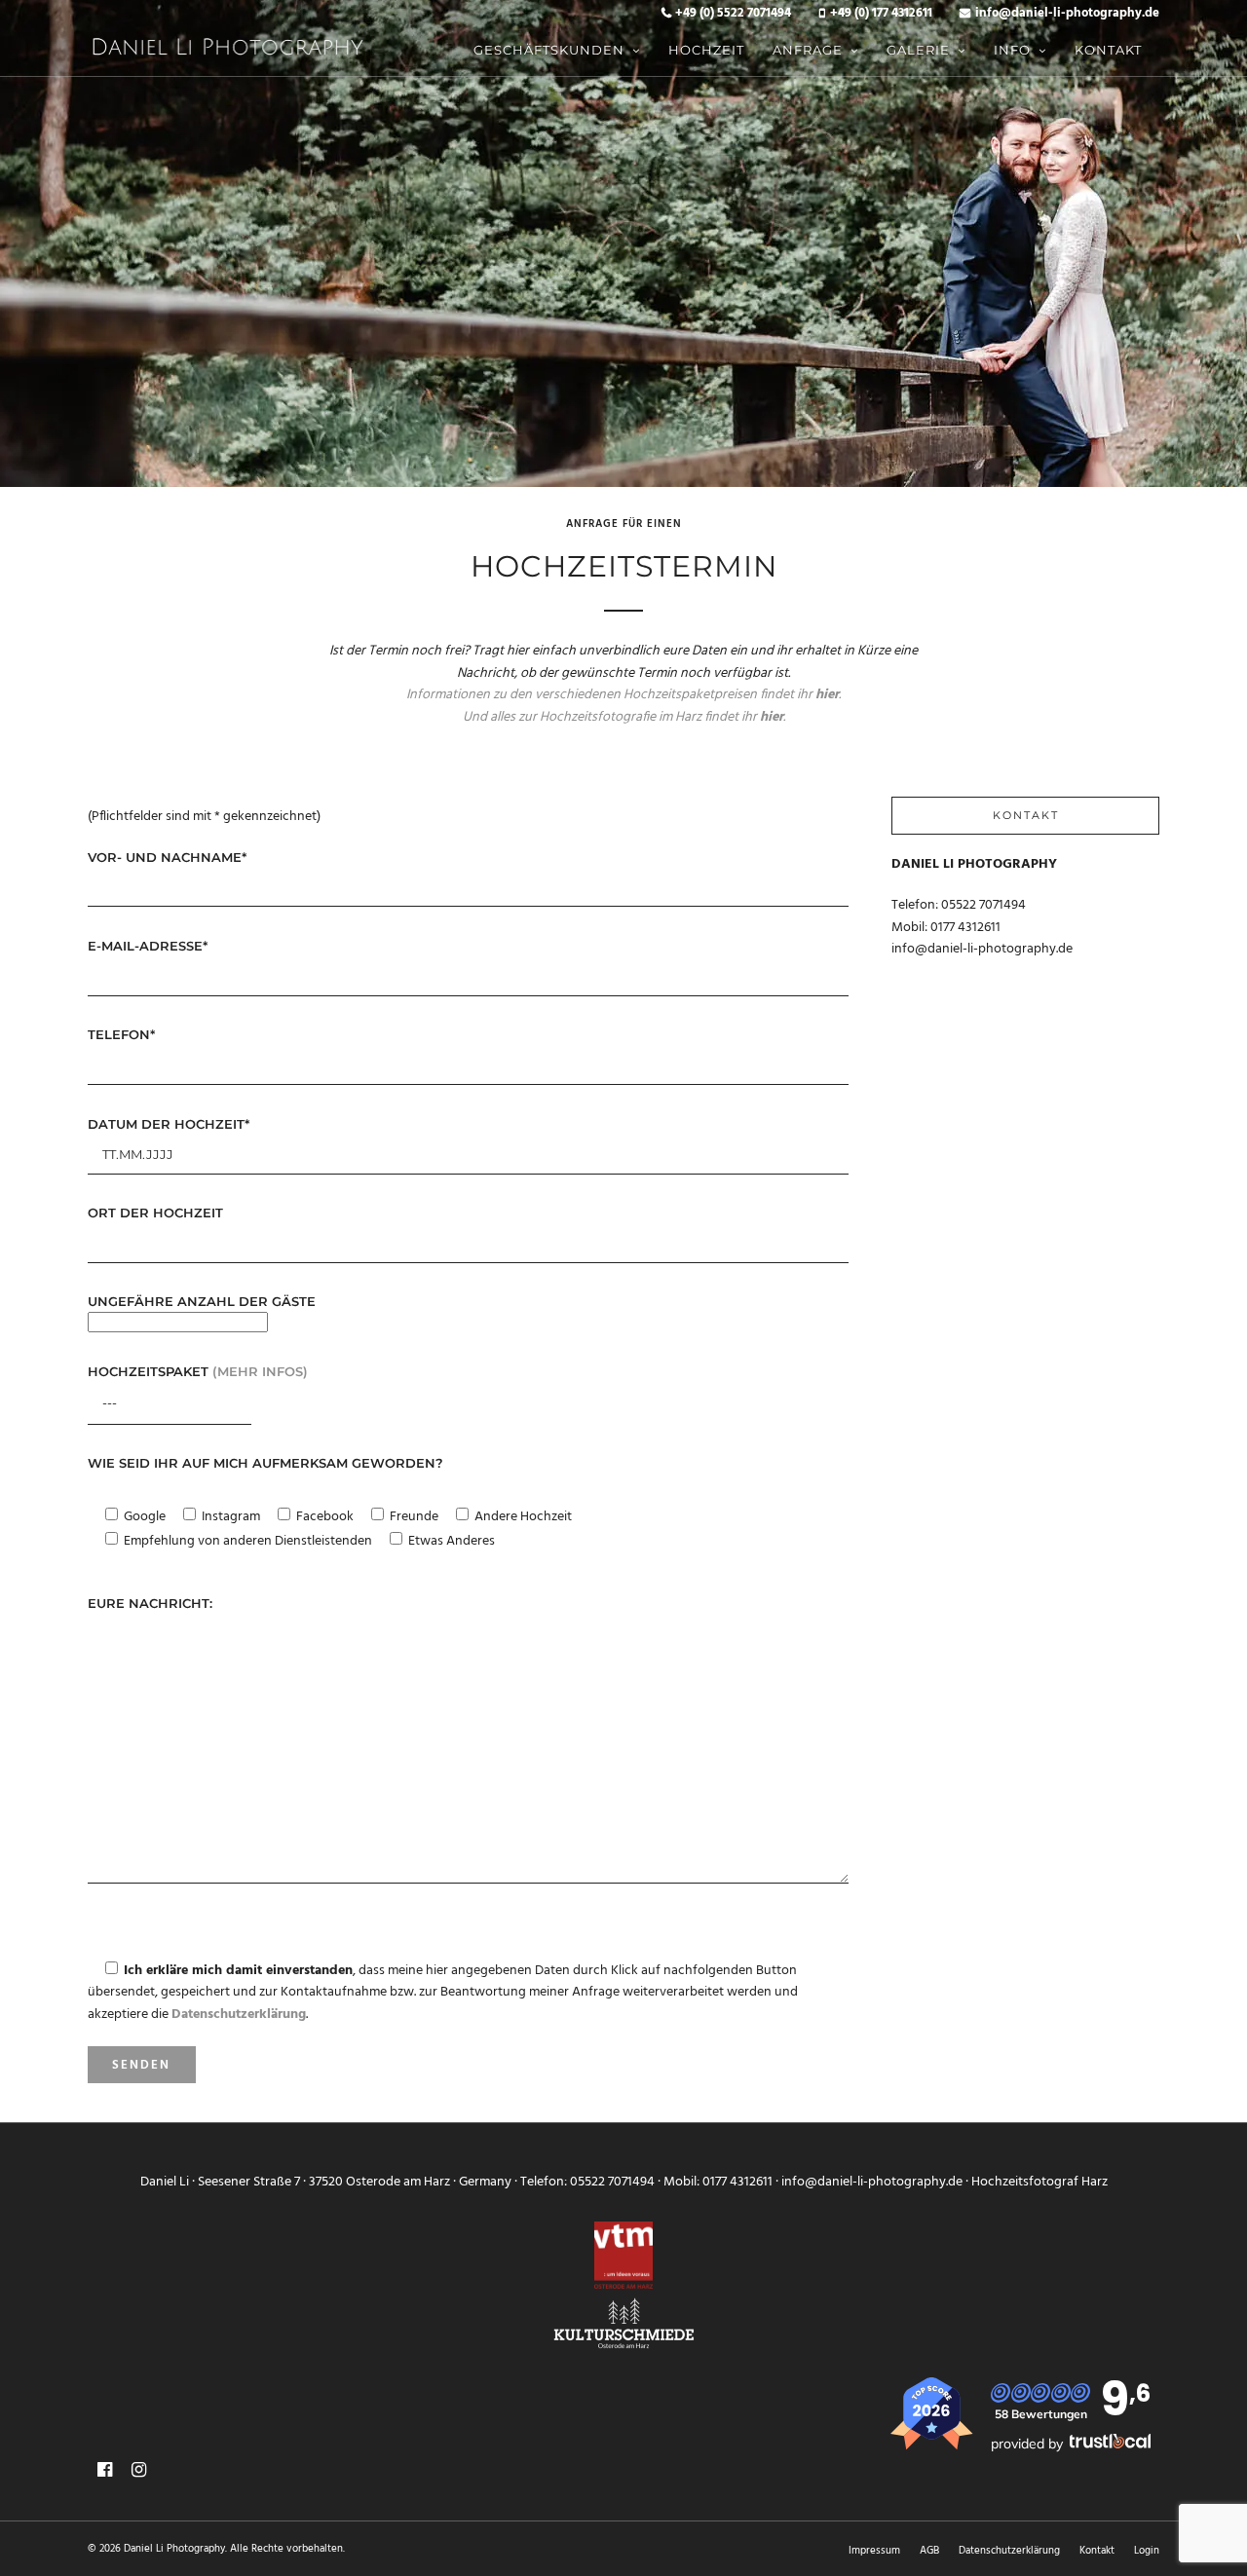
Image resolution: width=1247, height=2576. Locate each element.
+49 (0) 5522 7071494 (733, 14)
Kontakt (1108, 50)
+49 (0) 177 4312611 (881, 14)
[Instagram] (139, 2470)
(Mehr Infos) (260, 1371)
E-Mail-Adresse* (148, 946)
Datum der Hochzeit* (169, 1124)
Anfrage (808, 50)
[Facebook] (105, 2470)
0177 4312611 (965, 928)
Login (1147, 2551)
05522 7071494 (983, 905)
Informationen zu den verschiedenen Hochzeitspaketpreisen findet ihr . (623, 695)
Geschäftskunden (549, 50)
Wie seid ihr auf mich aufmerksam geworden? (265, 1463)
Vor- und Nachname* (167, 857)
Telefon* (121, 1034)
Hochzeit (706, 50)
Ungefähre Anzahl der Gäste (202, 1301)
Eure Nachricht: (150, 1603)
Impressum (874, 2551)
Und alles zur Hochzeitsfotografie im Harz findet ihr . (624, 717)
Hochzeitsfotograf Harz (1039, 2182)
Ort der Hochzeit (155, 1213)
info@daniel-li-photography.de (1067, 14)
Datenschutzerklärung (1009, 2551)
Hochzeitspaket (198, 1371)
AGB (929, 2551)
